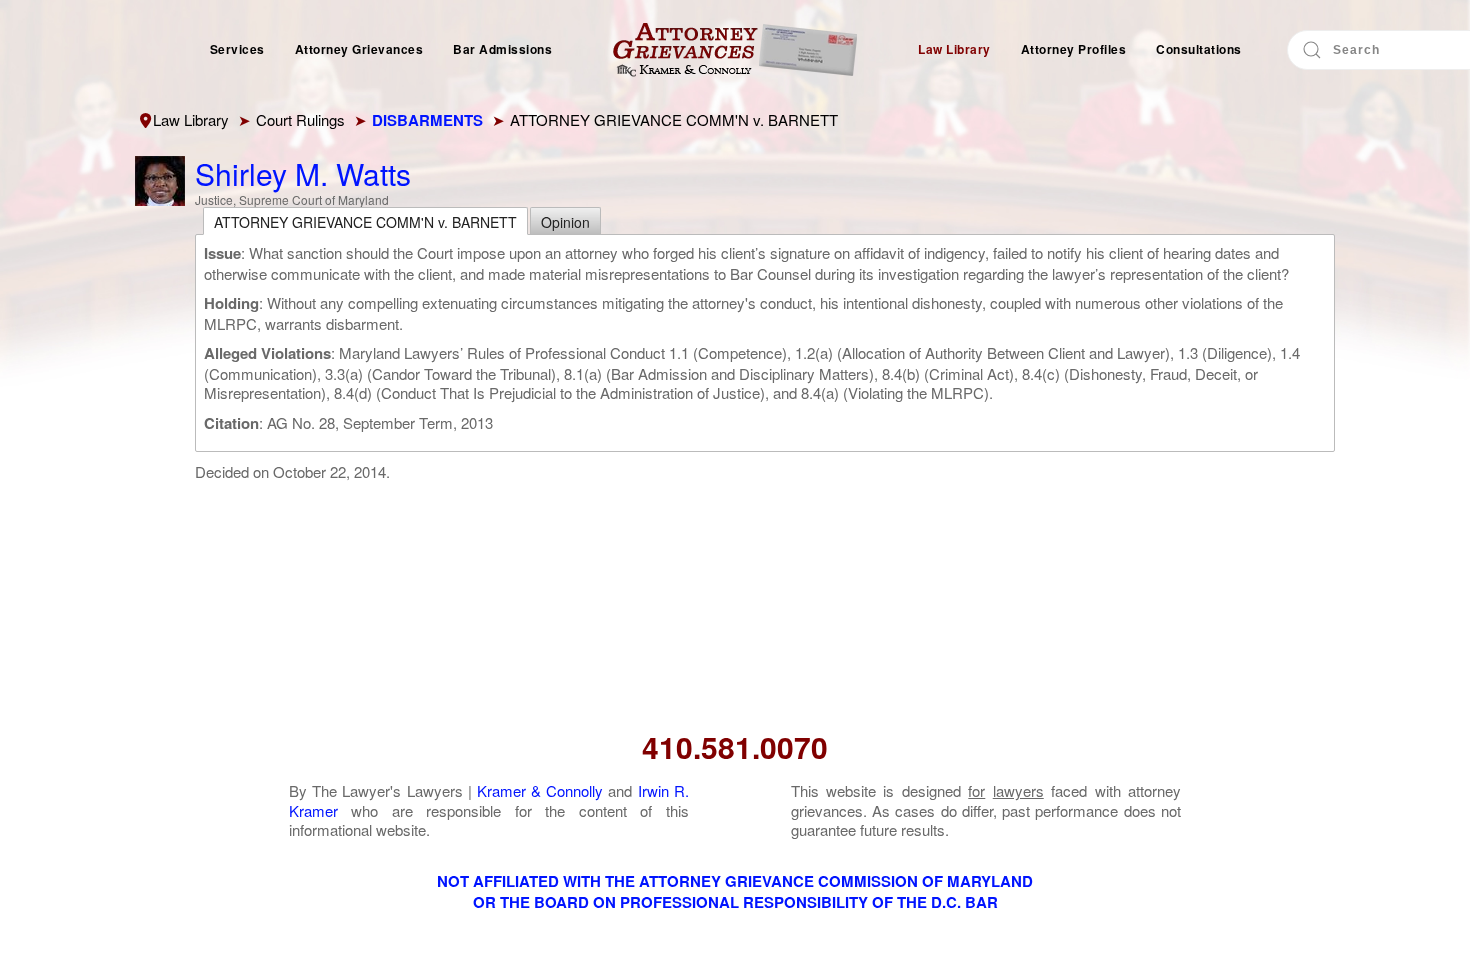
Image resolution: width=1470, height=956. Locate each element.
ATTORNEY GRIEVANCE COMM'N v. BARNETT (365, 222)
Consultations (1199, 49)
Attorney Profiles (1074, 49)
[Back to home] (735, 50)
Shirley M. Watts (303, 173)
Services (237, 49)
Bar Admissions (502, 49)
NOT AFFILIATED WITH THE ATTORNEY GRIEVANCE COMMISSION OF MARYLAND (735, 881)
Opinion (565, 222)
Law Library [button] (954, 49)
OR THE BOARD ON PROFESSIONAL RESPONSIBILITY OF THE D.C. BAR (735, 902)
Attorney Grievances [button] (359, 49)
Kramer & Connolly (540, 790)
